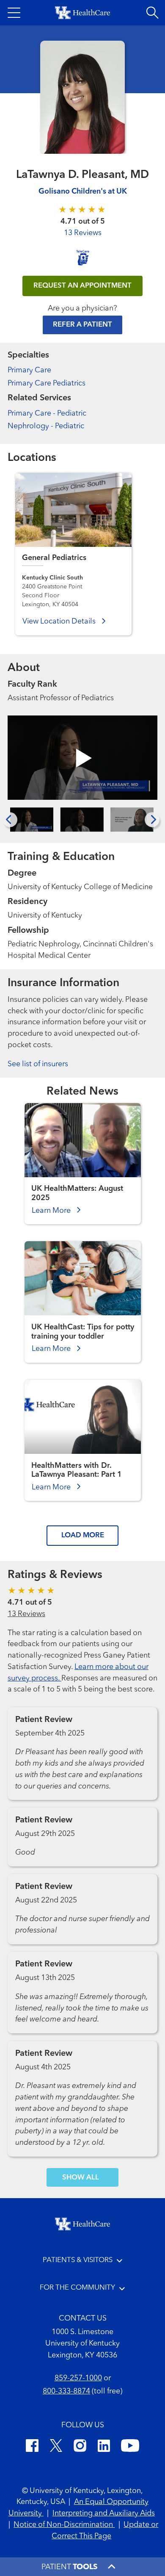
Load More (83, 1535)
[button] (14, 13)
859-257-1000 (78, 2378)
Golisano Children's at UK (83, 192)
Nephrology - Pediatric (46, 426)
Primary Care (29, 370)
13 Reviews (83, 233)
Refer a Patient (82, 325)
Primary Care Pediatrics (47, 384)
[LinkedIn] (104, 2447)
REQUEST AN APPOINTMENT (82, 286)
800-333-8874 (66, 2392)
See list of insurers (38, 1064)
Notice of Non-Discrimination (64, 2525)
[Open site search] (152, 13)
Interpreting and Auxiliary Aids (104, 2514)
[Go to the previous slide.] (10, 819)
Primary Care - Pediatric (47, 414)
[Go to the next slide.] (152, 819)
